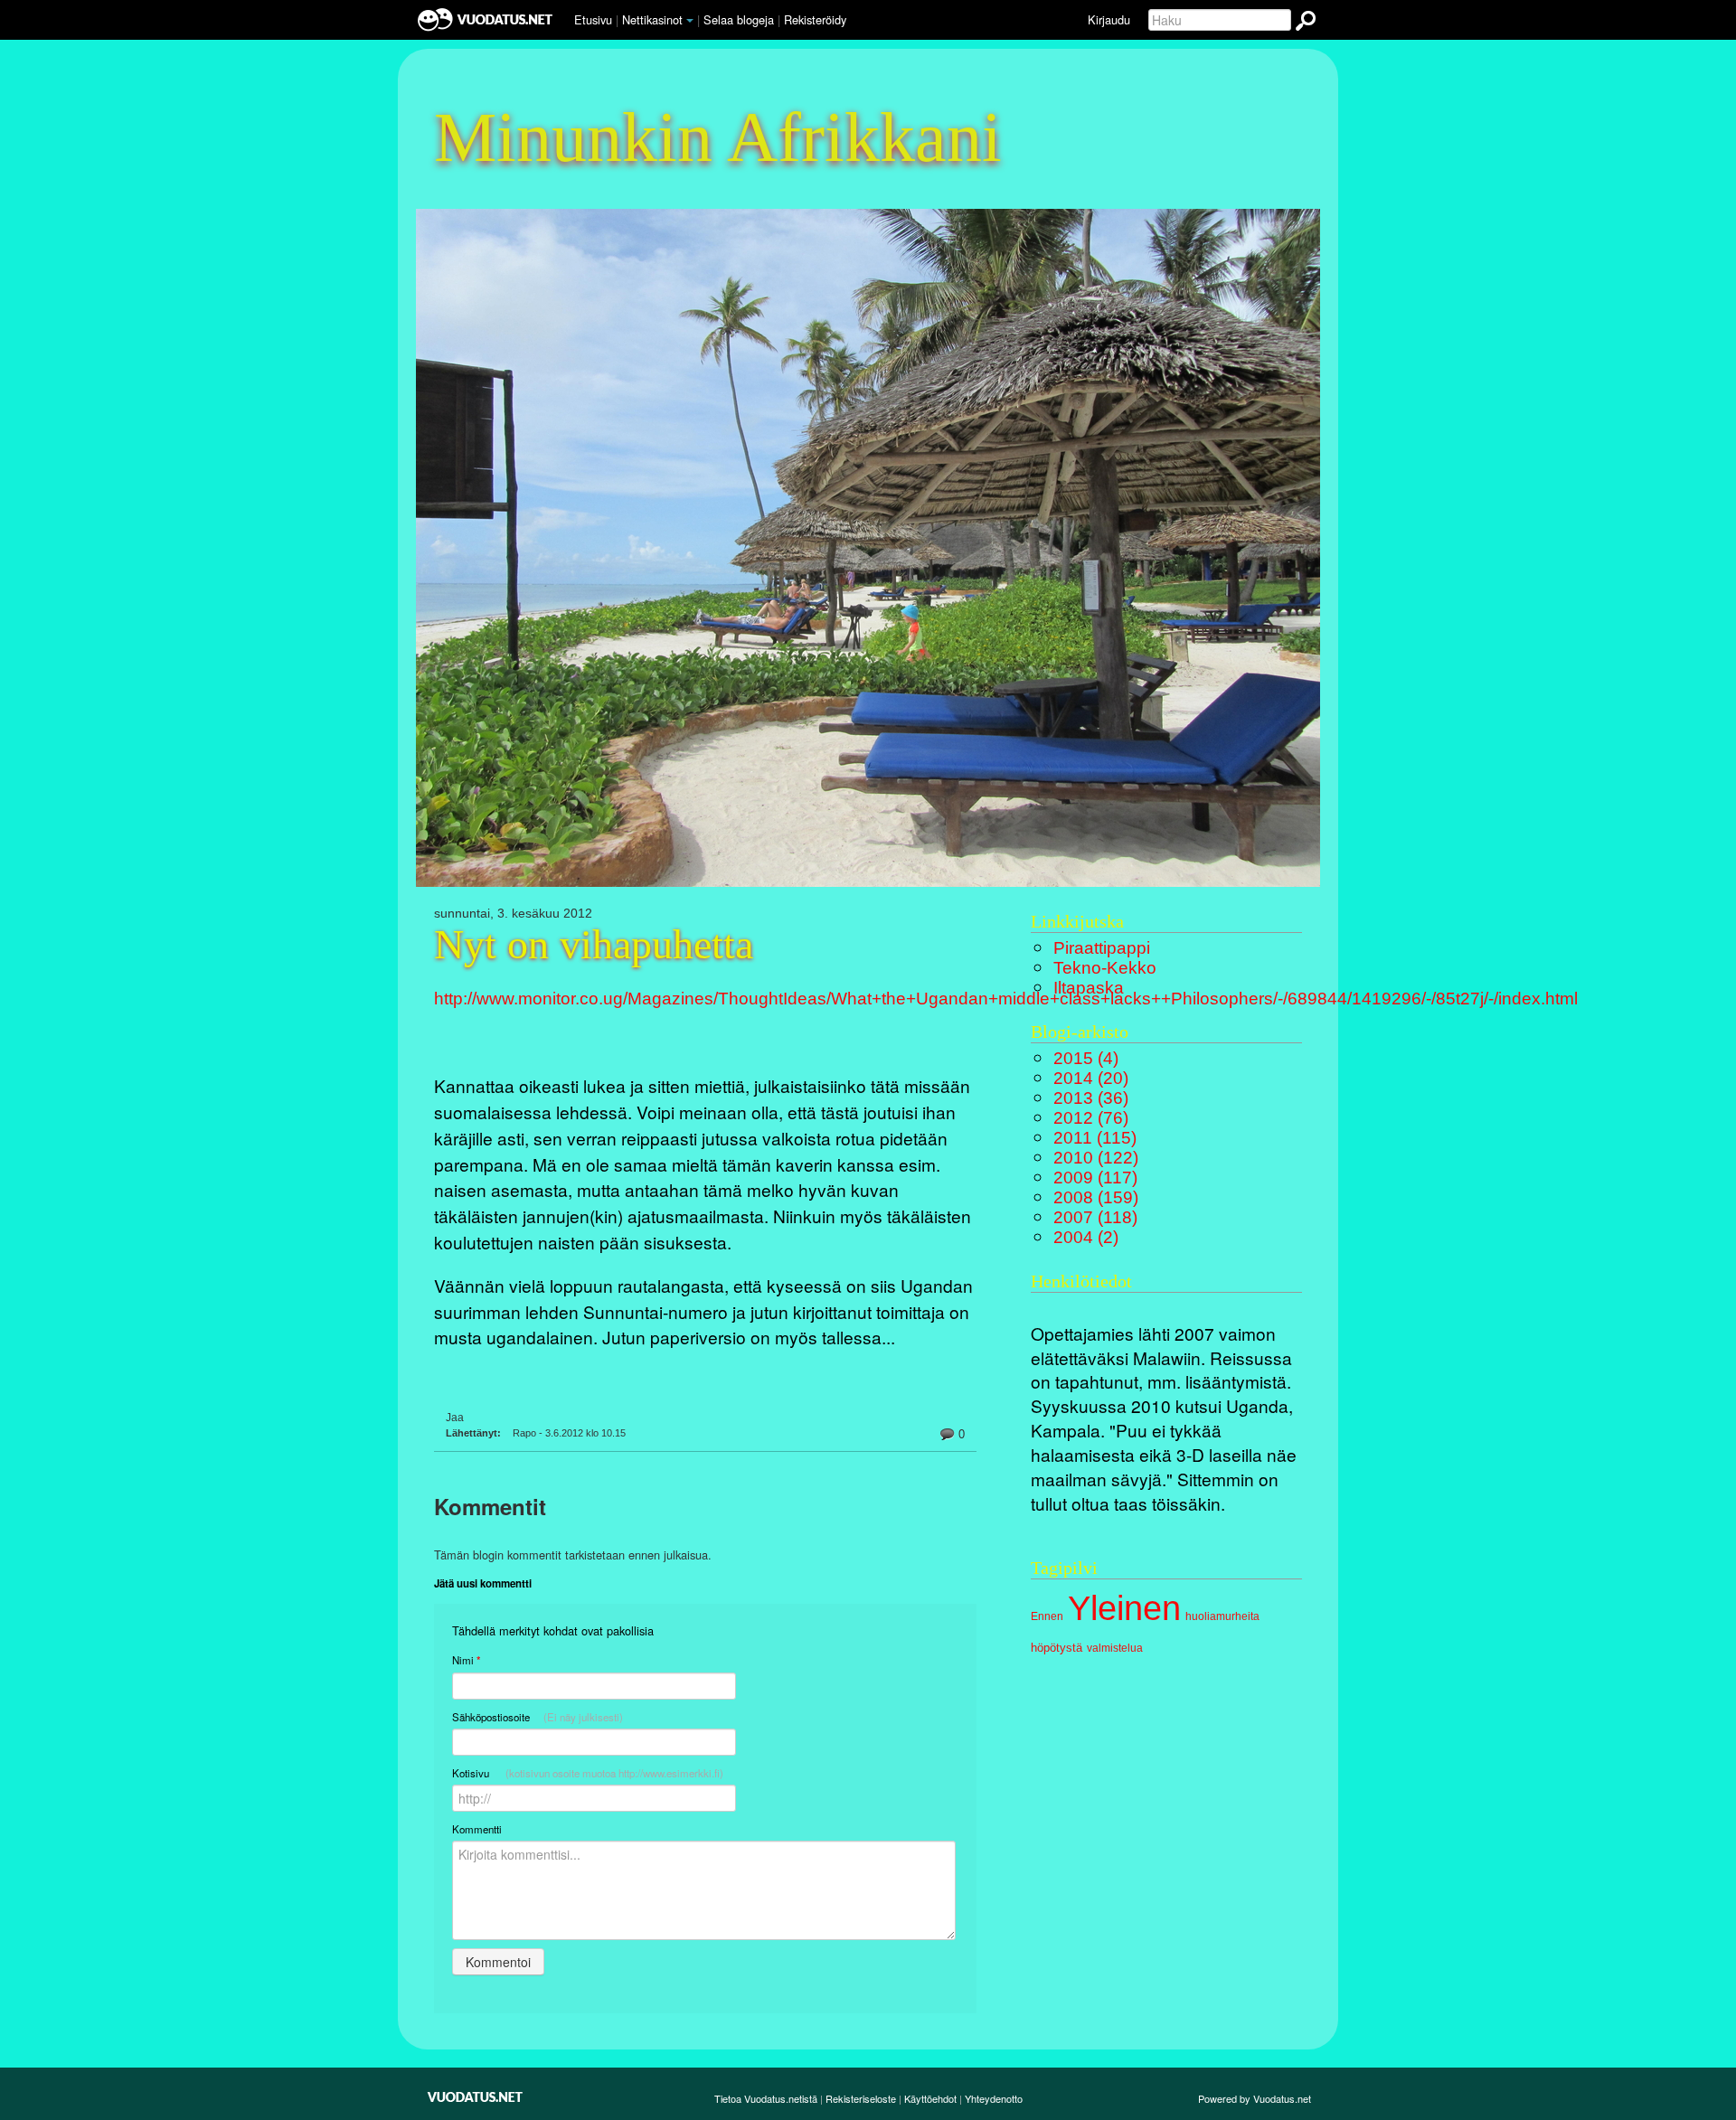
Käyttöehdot (930, 2098)
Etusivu (593, 19)
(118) (1095, 1217)
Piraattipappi (1102, 948)
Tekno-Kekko (1105, 968)
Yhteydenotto (994, 2098)
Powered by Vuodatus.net (1255, 2098)
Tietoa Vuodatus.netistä (766, 2098)
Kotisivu (588, 1773)
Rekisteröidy (815, 19)
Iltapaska (1089, 988)
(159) (1096, 1197)
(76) (1091, 1118)
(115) (1095, 1138)
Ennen (1047, 1616)
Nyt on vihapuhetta (594, 945)
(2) (1086, 1237)
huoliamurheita (1222, 1616)
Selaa (739, 19)
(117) (1095, 1178)
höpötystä (1057, 1648)
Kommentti (477, 1829)
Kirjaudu (1109, 19)
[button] (690, 21)
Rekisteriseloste (861, 2098)
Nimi (466, 1660)
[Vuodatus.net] (476, 2097)
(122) (1096, 1158)
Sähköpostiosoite (538, 1717)
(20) (1091, 1078)
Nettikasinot (652, 19)
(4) (1086, 1058)
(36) (1091, 1098)
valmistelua (1115, 1648)
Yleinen (1124, 1608)
